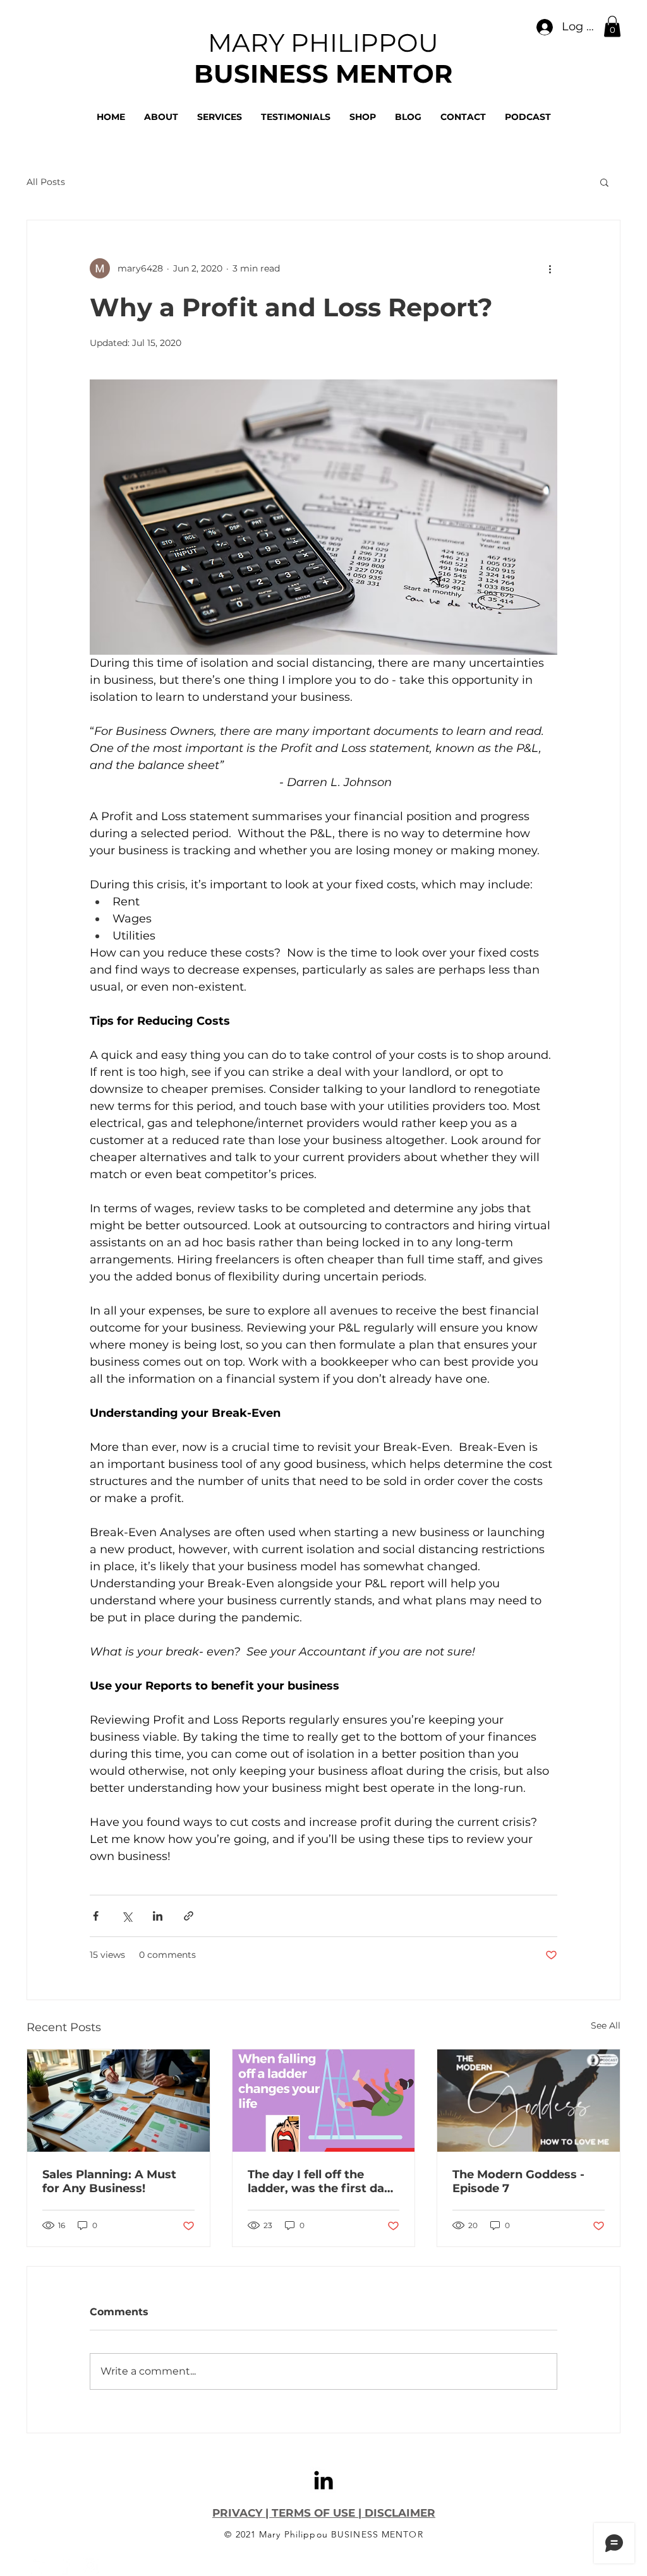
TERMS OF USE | (317, 2513)
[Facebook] (64, 2565)
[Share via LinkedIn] (158, 1916)
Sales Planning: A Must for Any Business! (109, 2181)
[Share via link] (189, 1916)
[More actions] (550, 268)
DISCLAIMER (398, 2513)
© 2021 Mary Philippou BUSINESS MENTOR (323, 2534)
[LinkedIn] (323, 2480)
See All (606, 2025)
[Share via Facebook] (96, 1916)
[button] (612, 26)
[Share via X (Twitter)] (127, 1916)
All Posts (46, 182)
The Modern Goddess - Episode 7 (518, 2181)
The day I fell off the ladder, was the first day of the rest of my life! (319, 2181)
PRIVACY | (242, 2513)
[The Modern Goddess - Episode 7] (529, 2101)
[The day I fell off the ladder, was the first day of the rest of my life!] (324, 2101)
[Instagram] (90, 2565)
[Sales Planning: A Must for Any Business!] (118, 2101)
